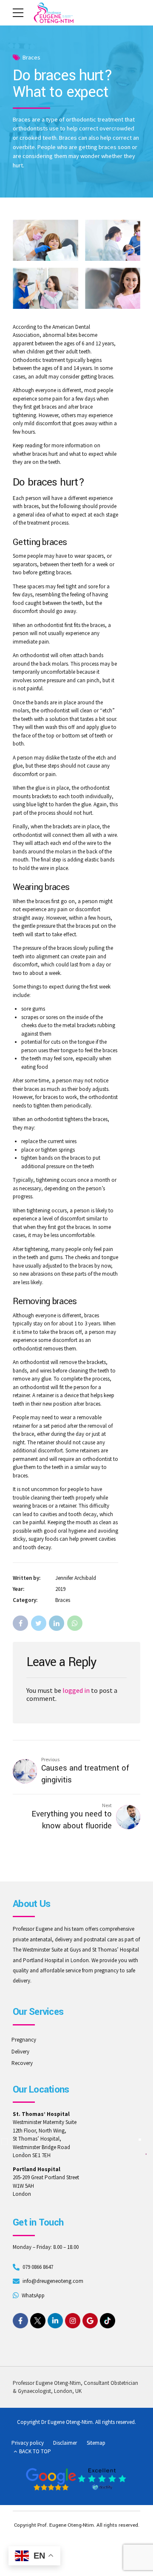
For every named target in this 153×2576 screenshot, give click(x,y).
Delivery (20, 2052)
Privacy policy (28, 2443)
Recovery (22, 2063)
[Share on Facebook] (20, 1623)
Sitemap (96, 2443)
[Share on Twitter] (39, 1623)
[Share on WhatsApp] (75, 1623)
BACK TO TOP (35, 2451)
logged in (76, 1690)
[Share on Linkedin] (57, 1623)
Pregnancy (24, 2040)
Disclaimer (65, 2443)
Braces (31, 57)
